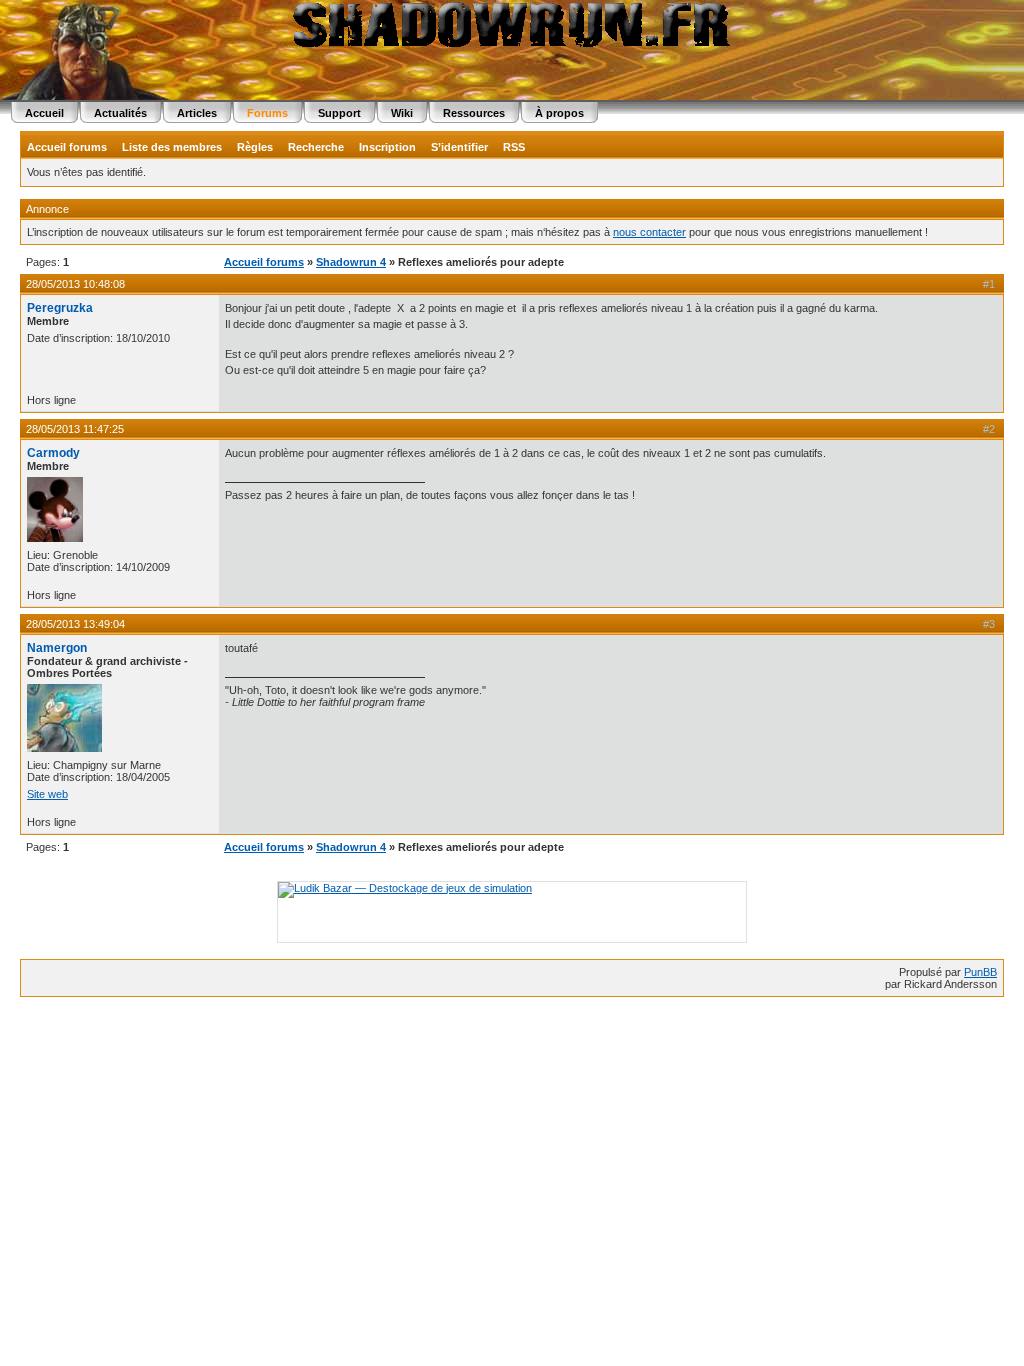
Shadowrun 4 (351, 262)
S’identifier (459, 147)
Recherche (316, 147)
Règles (255, 147)
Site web (47, 794)
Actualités (120, 113)
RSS (514, 147)
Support (339, 113)
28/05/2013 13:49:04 (75, 624)
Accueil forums (67, 147)
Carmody (53, 453)
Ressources (474, 113)
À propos (559, 113)
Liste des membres (172, 147)
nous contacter (649, 232)
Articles (197, 113)
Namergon (57, 648)
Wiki (402, 113)
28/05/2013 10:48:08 (75, 284)
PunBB (980, 972)
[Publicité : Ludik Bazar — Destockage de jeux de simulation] (405, 888)
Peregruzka (60, 308)
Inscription (387, 147)
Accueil (44, 113)
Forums (267, 113)
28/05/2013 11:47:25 (75, 429)
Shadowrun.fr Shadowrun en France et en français (512, 25)
